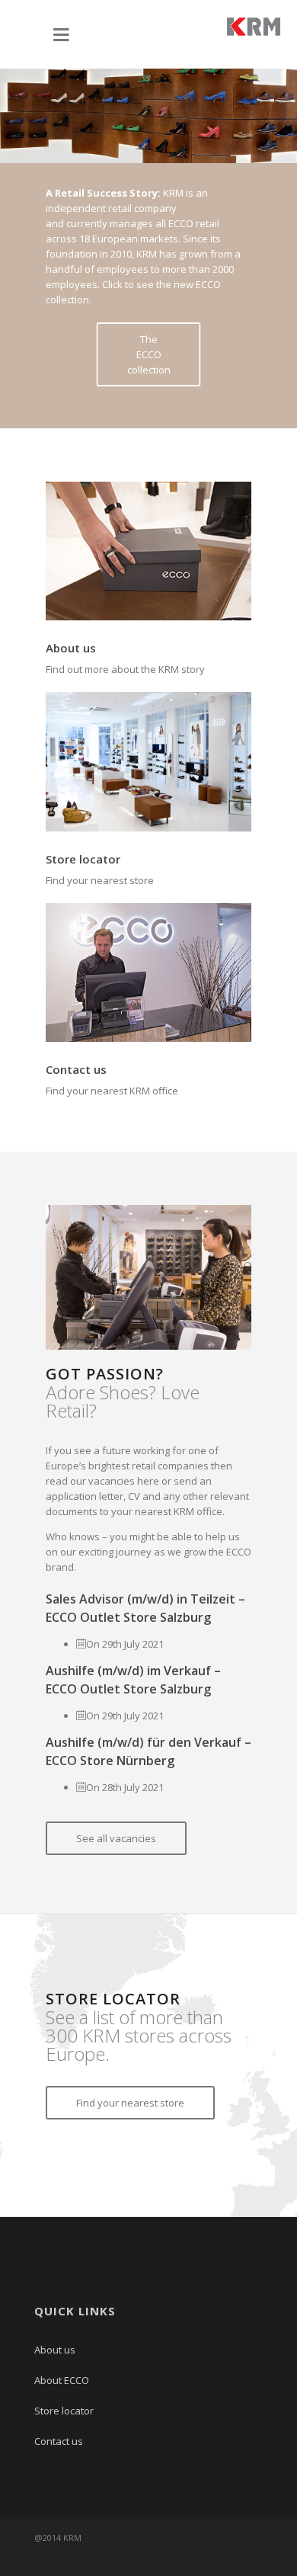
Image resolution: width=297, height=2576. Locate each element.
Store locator (83, 859)
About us (71, 648)
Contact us (76, 1069)
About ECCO (62, 2380)
